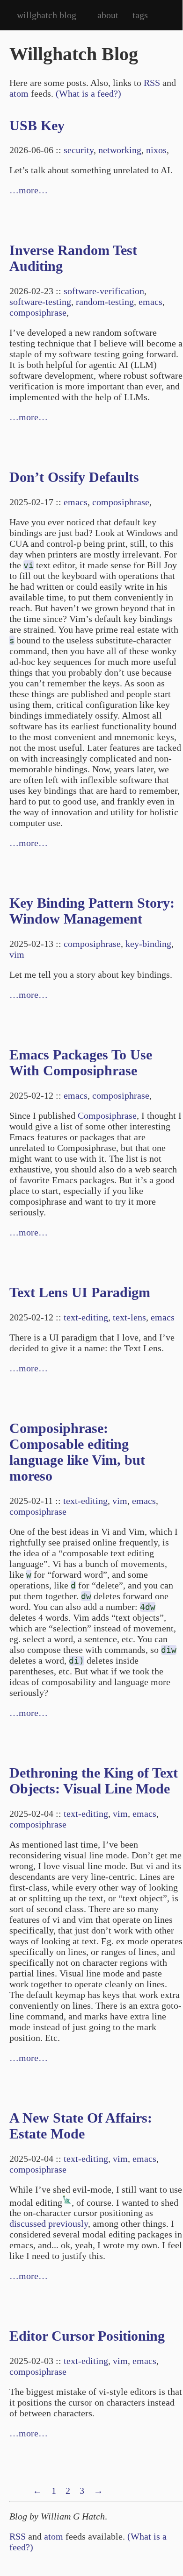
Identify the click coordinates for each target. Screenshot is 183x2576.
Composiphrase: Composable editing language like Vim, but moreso (77, 1452)
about (108, 15)
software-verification (104, 291)
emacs (150, 302)
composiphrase (38, 312)
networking (120, 150)
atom (19, 93)
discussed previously (49, 2223)
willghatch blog (47, 15)
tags (140, 15)
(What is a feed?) (88, 93)
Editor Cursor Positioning (87, 2336)
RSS (152, 83)
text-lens (129, 1317)
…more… (29, 190)
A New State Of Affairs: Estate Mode (81, 2126)
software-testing (40, 302)
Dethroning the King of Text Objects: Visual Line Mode (94, 1781)
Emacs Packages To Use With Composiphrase (81, 1062)
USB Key (37, 125)
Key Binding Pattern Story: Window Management (92, 911)
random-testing (105, 302)
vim (17, 954)
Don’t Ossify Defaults (74, 477)
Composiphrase (107, 1115)
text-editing (86, 1317)
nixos (156, 150)
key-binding (148, 944)
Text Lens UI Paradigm (80, 1292)
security (79, 150)
